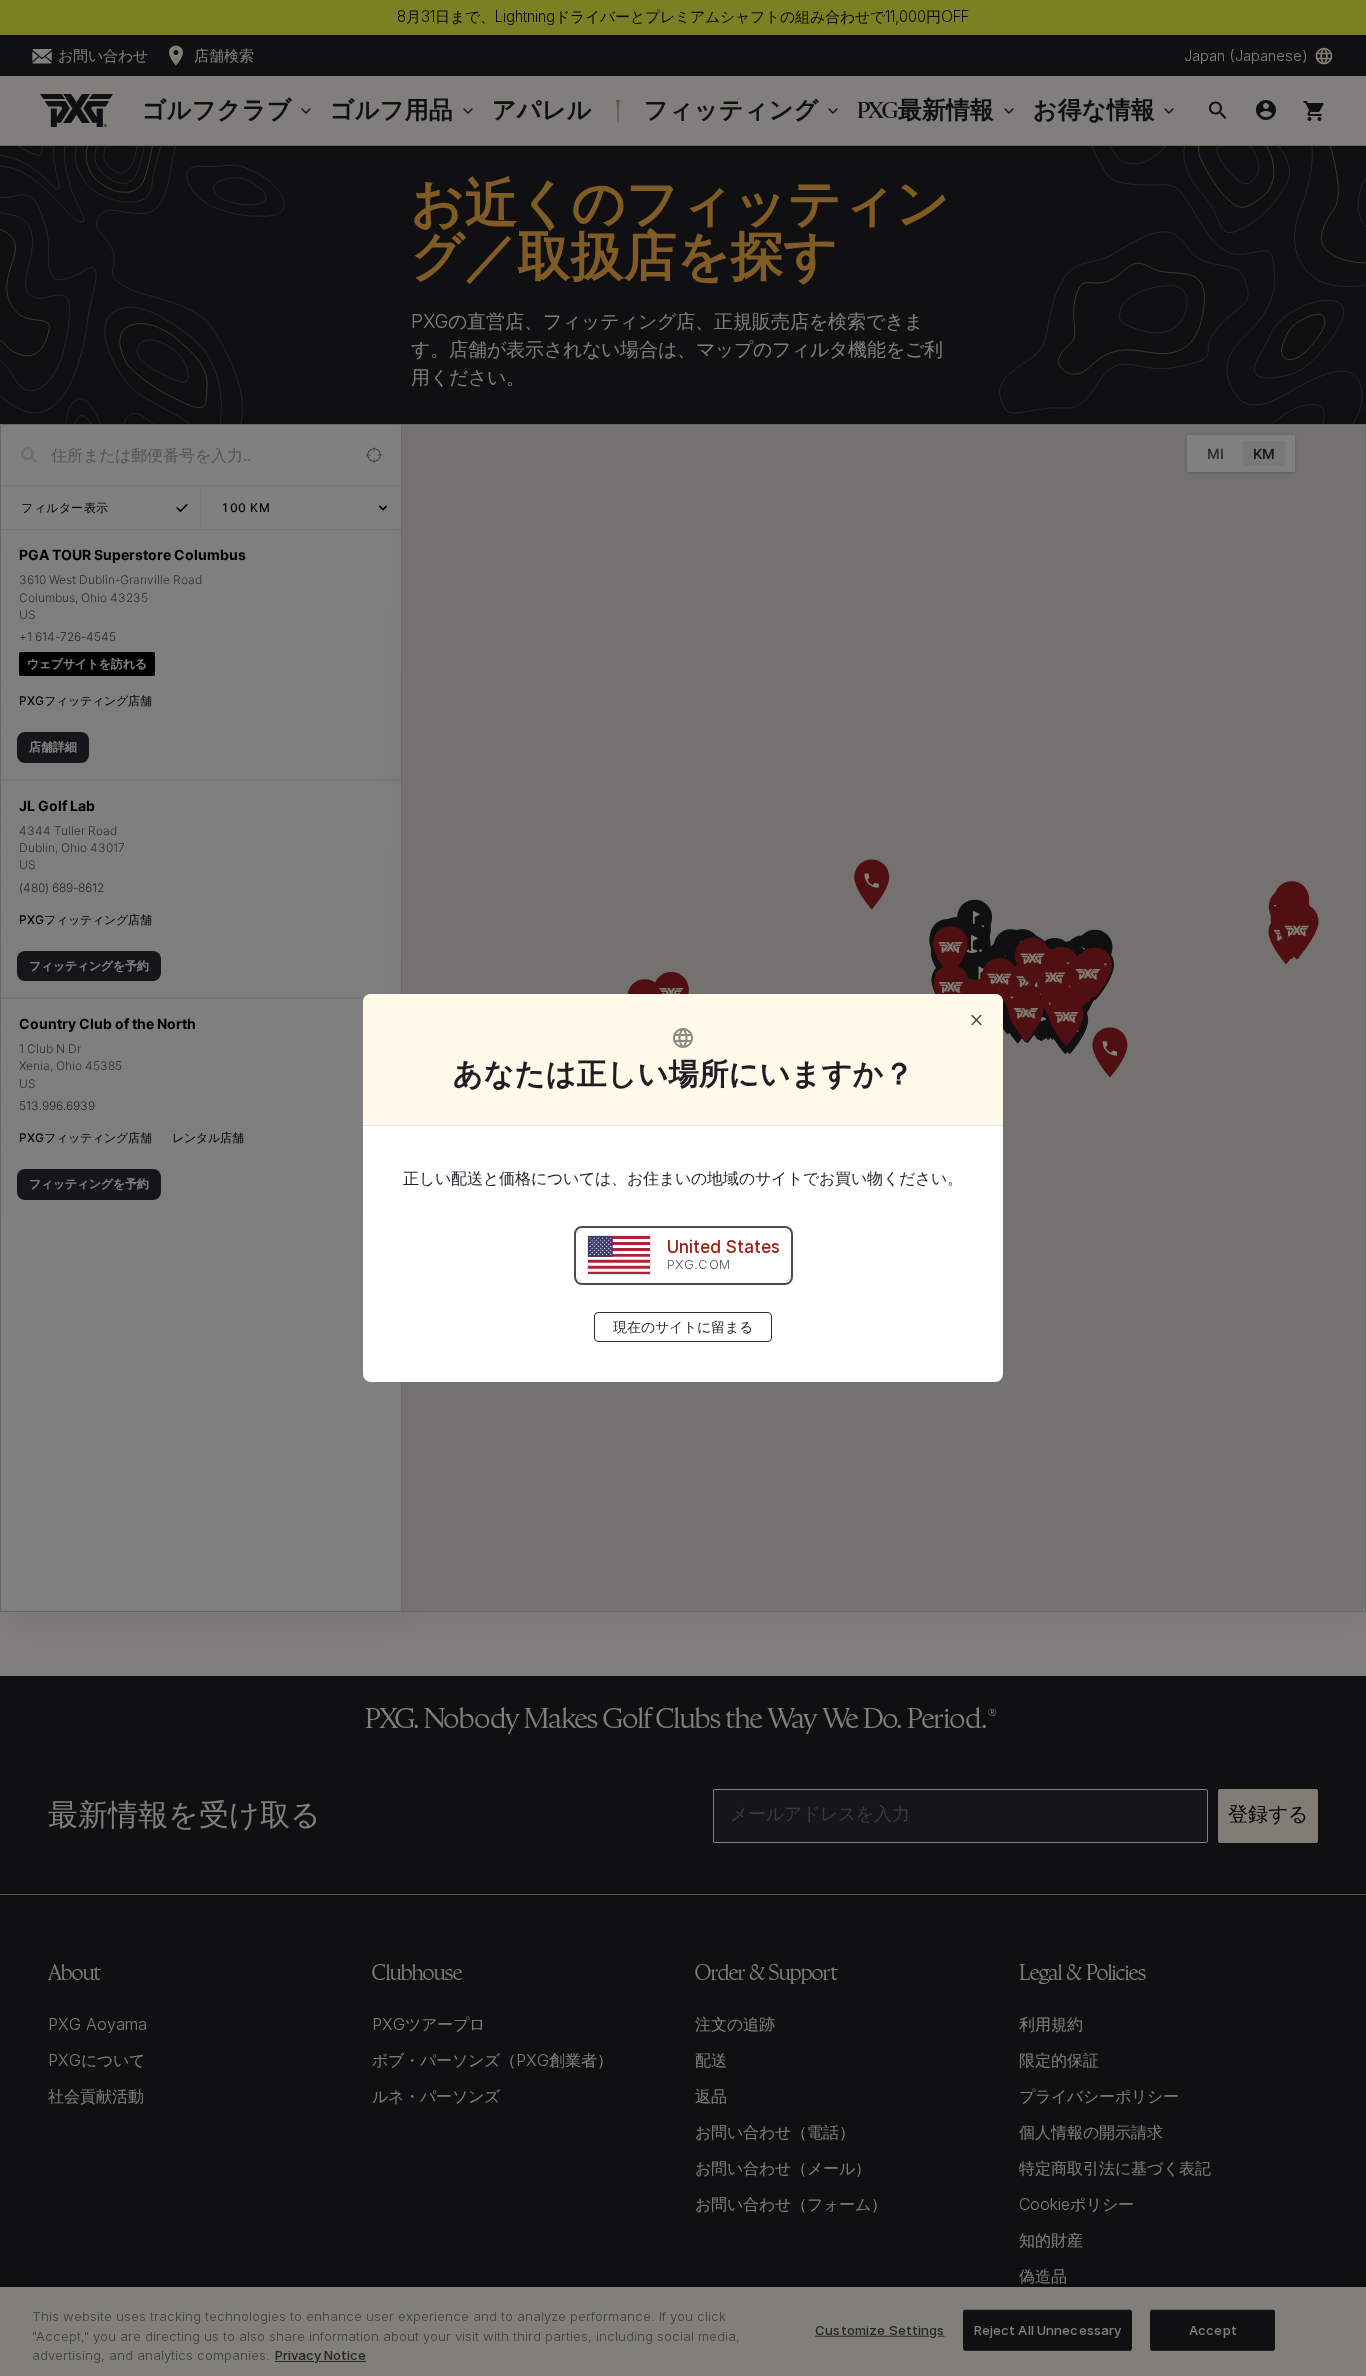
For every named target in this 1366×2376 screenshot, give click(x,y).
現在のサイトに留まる (683, 1326)
